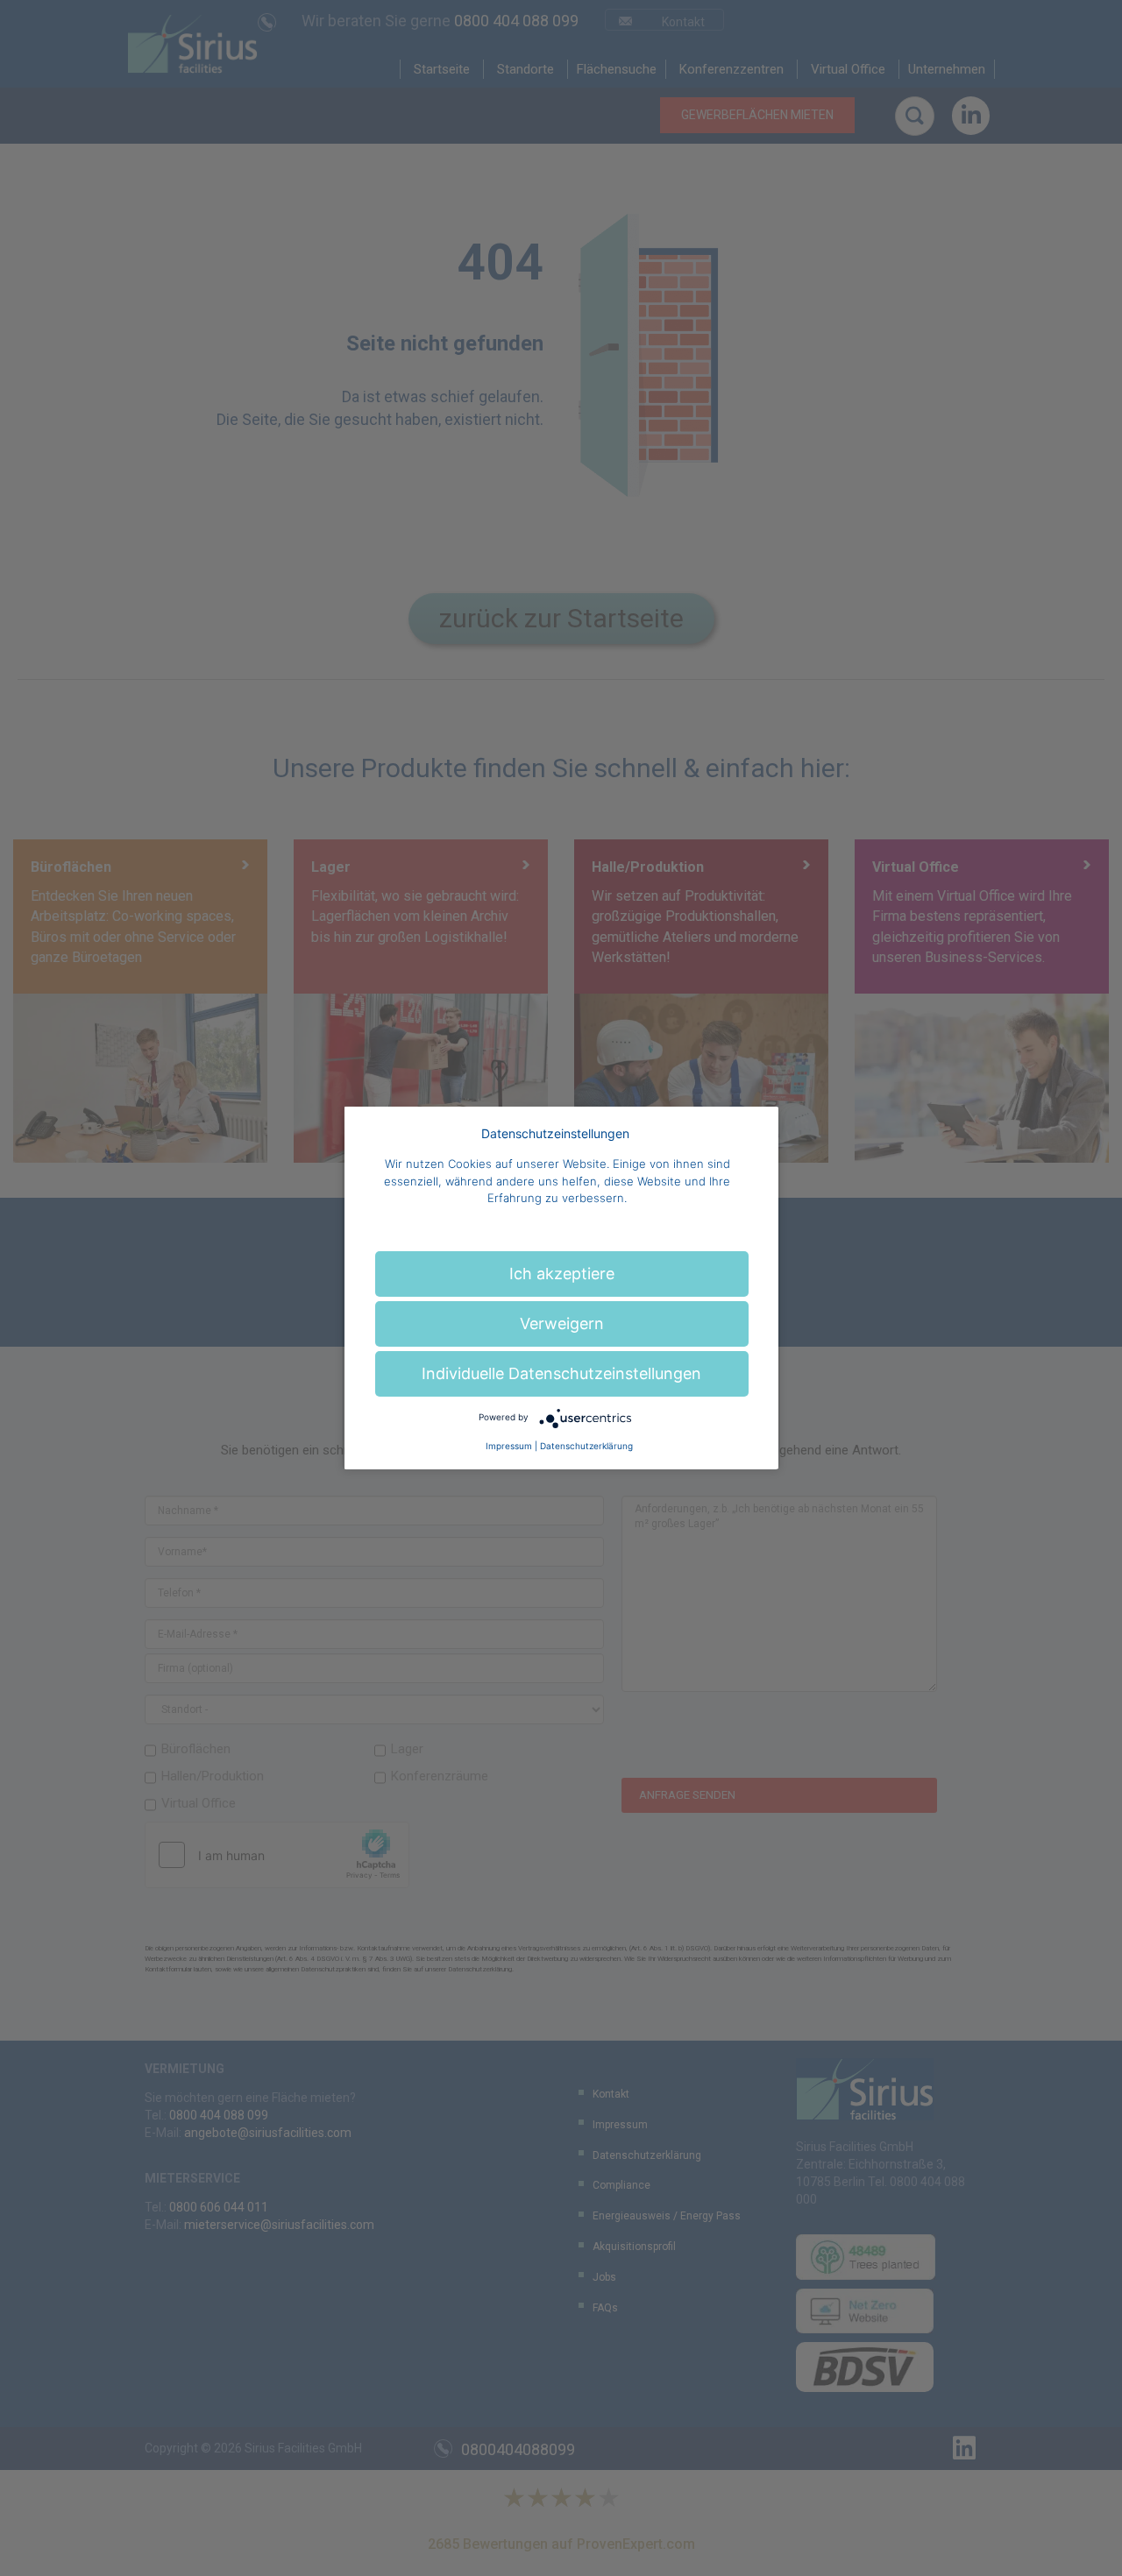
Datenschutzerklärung (586, 1446)
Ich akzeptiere (562, 1274)
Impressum (509, 1446)
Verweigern (562, 1323)
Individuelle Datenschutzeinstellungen (561, 1373)
